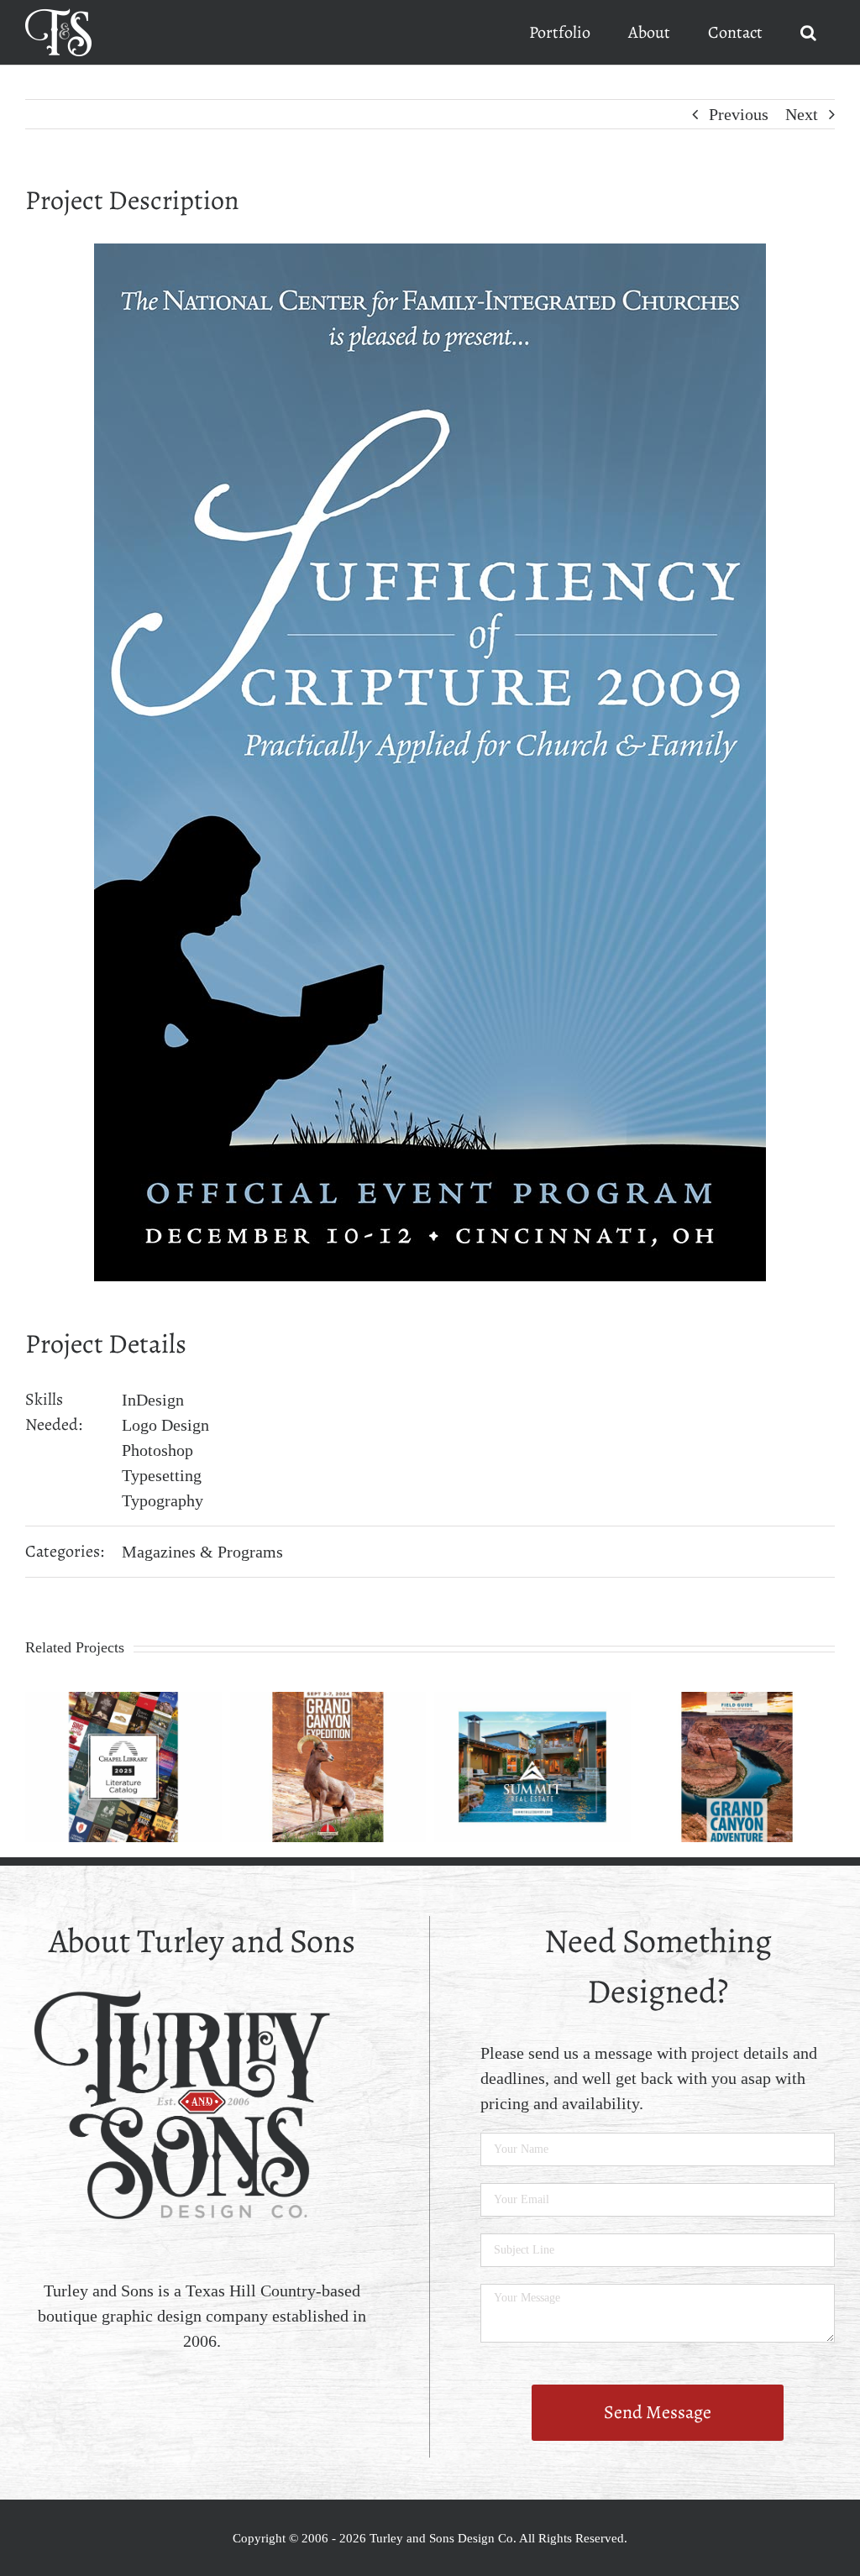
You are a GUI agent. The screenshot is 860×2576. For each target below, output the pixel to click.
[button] (808, 32)
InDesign (153, 1400)
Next (802, 114)
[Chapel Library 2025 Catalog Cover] (123, 1701)
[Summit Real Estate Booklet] (532, 1701)
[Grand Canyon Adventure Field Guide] (737, 1701)
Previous (739, 114)
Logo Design (165, 1425)
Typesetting (162, 1475)
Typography (163, 1500)
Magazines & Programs (202, 1552)
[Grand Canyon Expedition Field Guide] (328, 1701)
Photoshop (157, 1450)
